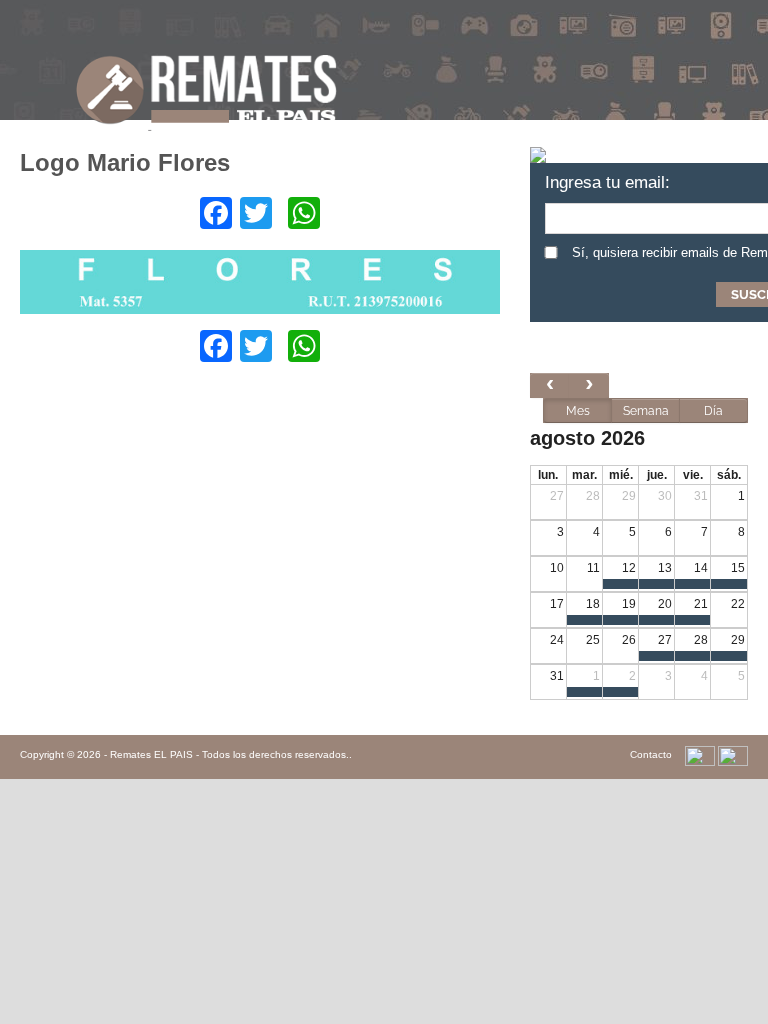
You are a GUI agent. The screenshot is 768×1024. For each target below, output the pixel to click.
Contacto (651, 754)
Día (713, 411)
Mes (578, 411)
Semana (646, 411)
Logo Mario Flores (125, 162)
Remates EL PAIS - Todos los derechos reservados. (229, 754)
